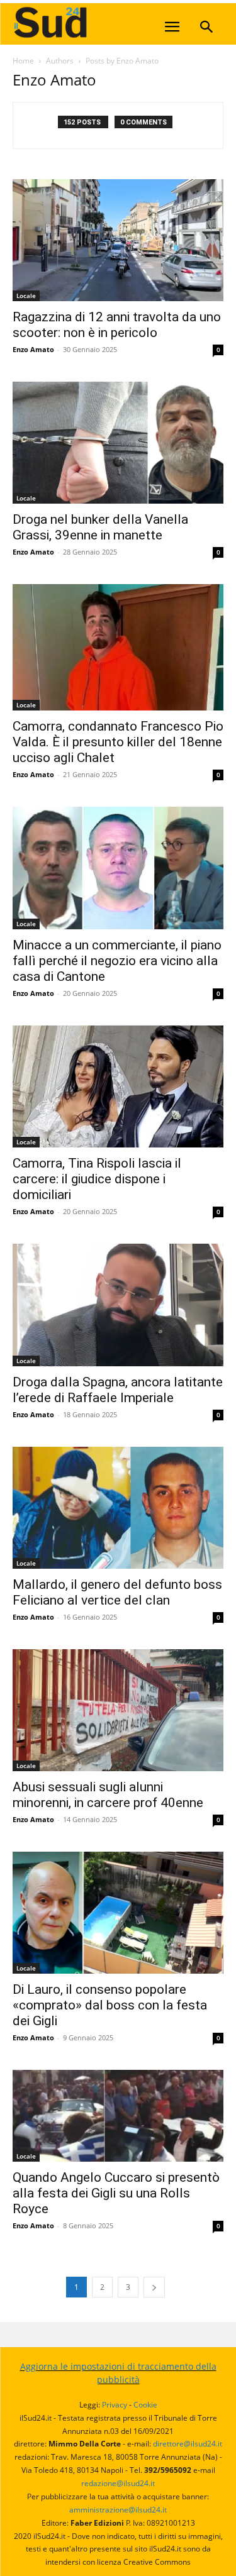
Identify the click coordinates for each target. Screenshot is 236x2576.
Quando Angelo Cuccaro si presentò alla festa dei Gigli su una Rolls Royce (116, 2193)
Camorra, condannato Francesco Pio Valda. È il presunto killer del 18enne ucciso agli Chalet (118, 742)
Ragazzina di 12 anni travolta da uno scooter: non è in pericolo (117, 325)
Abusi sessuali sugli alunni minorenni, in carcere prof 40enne (108, 1795)
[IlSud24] (107, 22)
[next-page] (154, 2287)
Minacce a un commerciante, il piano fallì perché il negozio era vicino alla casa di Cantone (117, 961)
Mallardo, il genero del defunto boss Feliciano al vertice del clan (117, 1592)
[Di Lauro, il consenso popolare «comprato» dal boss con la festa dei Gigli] (118, 1913)
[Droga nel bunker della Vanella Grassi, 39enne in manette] (118, 443)
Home (23, 61)
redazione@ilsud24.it (118, 2483)
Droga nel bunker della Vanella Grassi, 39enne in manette (100, 527)
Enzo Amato (33, 349)
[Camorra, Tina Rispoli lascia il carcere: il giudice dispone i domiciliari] (118, 1086)
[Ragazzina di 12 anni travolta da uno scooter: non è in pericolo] (118, 240)
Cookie (145, 2405)
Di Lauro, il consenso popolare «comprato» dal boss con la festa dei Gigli (110, 2005)
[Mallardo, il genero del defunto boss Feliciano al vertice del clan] (118, 1508)
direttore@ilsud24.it (188, 2444)
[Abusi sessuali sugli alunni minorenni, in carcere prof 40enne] (118, 1710)
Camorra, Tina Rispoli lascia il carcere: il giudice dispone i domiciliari (97, 1179)
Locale (26, 296)
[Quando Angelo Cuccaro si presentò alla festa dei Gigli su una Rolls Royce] (118, 2115)
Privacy (115, 2405)
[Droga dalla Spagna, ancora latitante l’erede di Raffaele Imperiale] (118, 1305)
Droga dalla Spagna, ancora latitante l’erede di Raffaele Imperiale (118, 1390)
